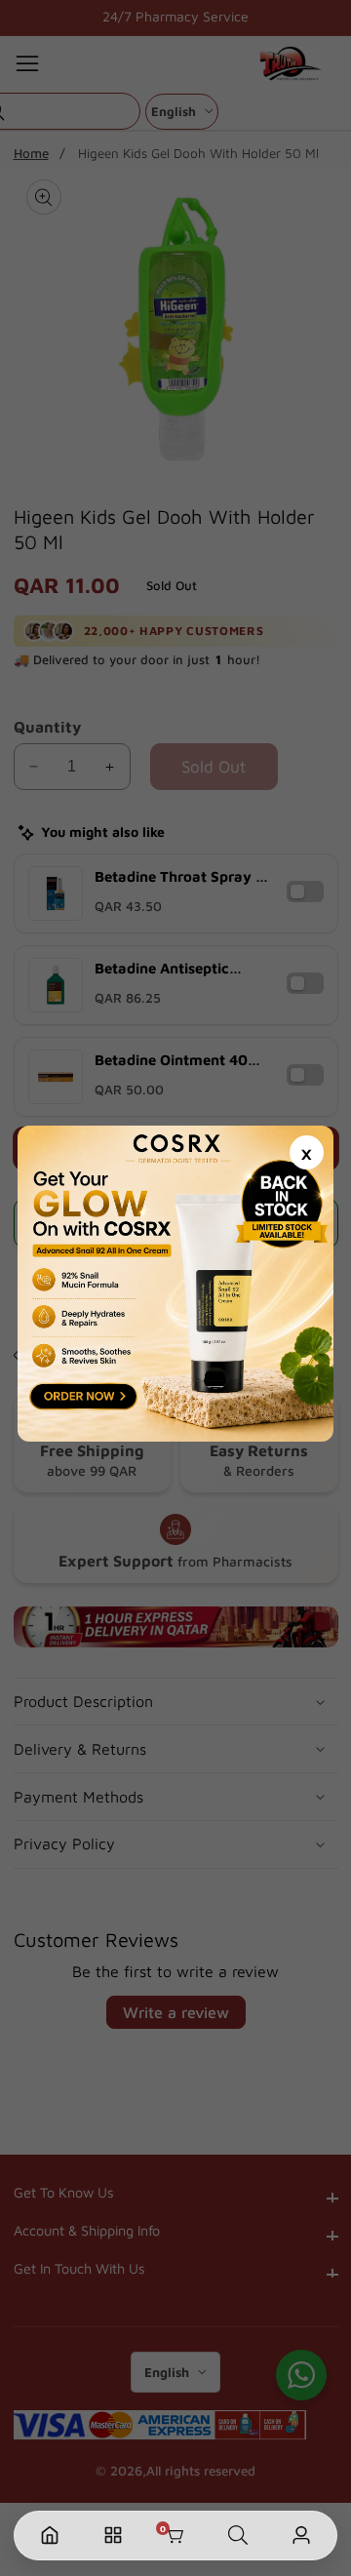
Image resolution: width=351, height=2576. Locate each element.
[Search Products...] (238, 2536)
